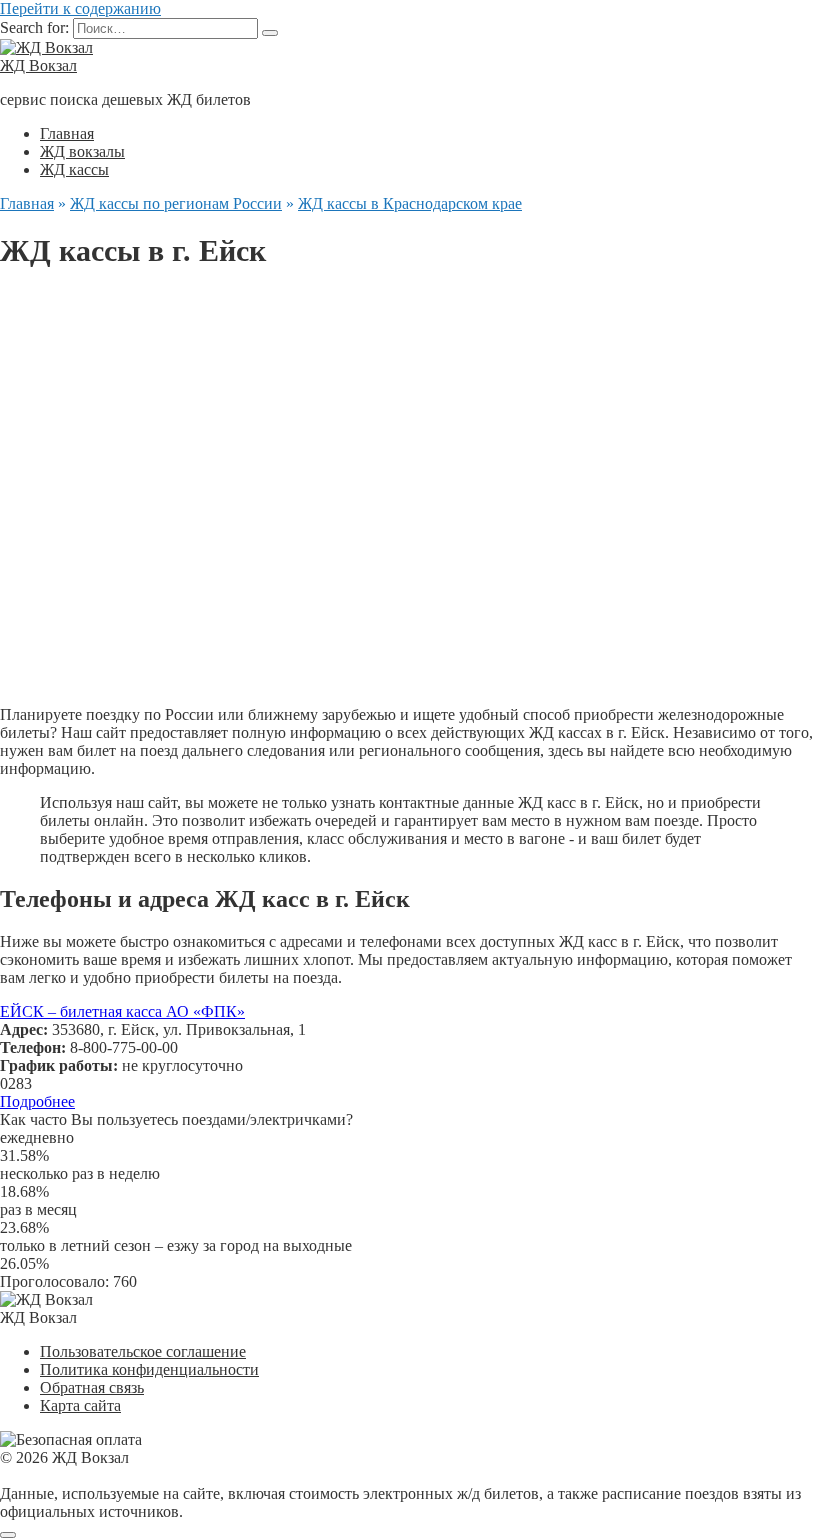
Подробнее (37, 1101)
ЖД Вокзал (38, 65)
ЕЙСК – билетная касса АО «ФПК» (122, 1011)
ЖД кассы (74, 169)
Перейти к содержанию (80, 8)
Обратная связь (92, 1387)
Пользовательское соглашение (143, 1351)
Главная (67, 133)
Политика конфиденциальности (149, 1369)
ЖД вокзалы (82, 151)
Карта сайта (80, 1405)
